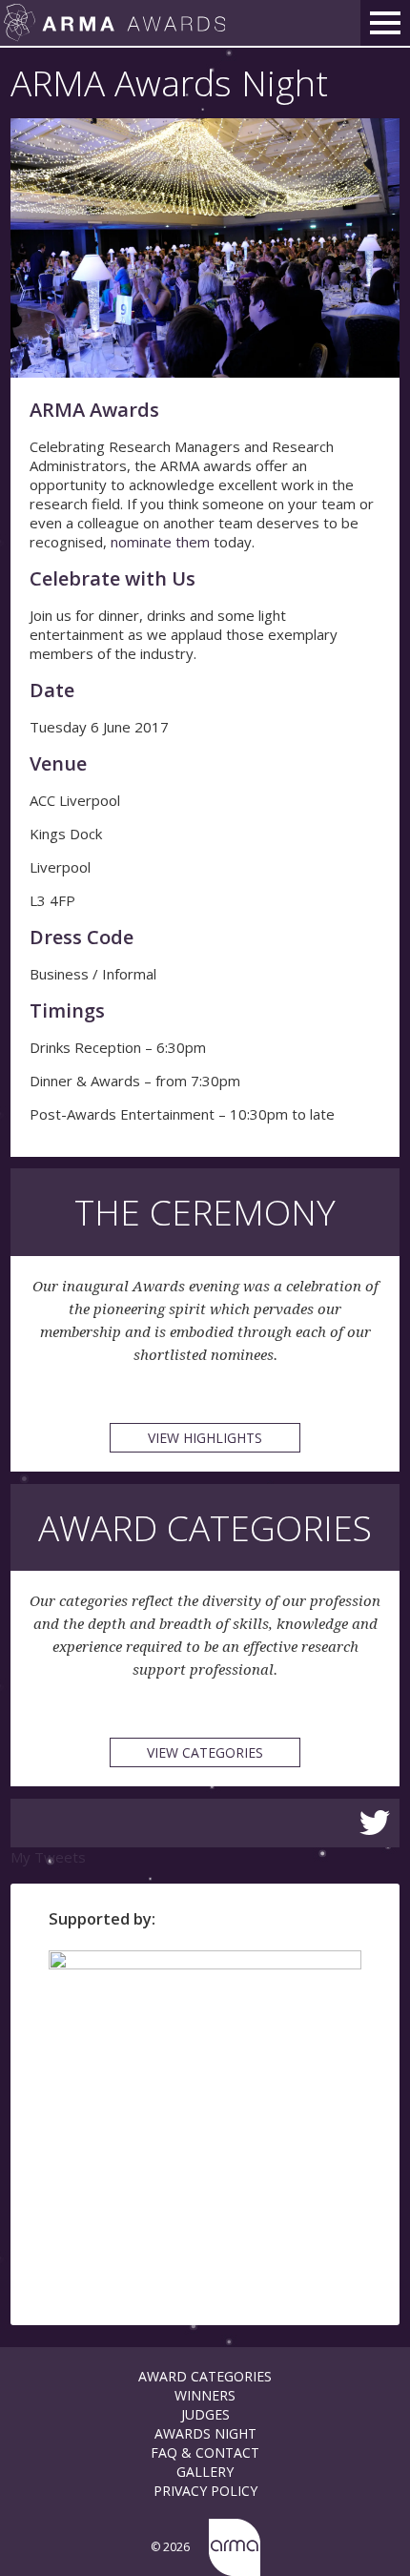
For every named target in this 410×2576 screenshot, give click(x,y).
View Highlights (205, 1438)
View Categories (205, 1752)
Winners (205, 2395)
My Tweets (48, 1857)
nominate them (160, 542)
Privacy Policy (205, 2491)
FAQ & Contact (205, 2452)
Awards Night (205, 2433)
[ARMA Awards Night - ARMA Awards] (114, 23)
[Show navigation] (385, 23)
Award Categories (205, 2376)
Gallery (205, 2472)
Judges (205, 2414)
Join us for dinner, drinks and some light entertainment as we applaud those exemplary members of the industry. (184, 634)
